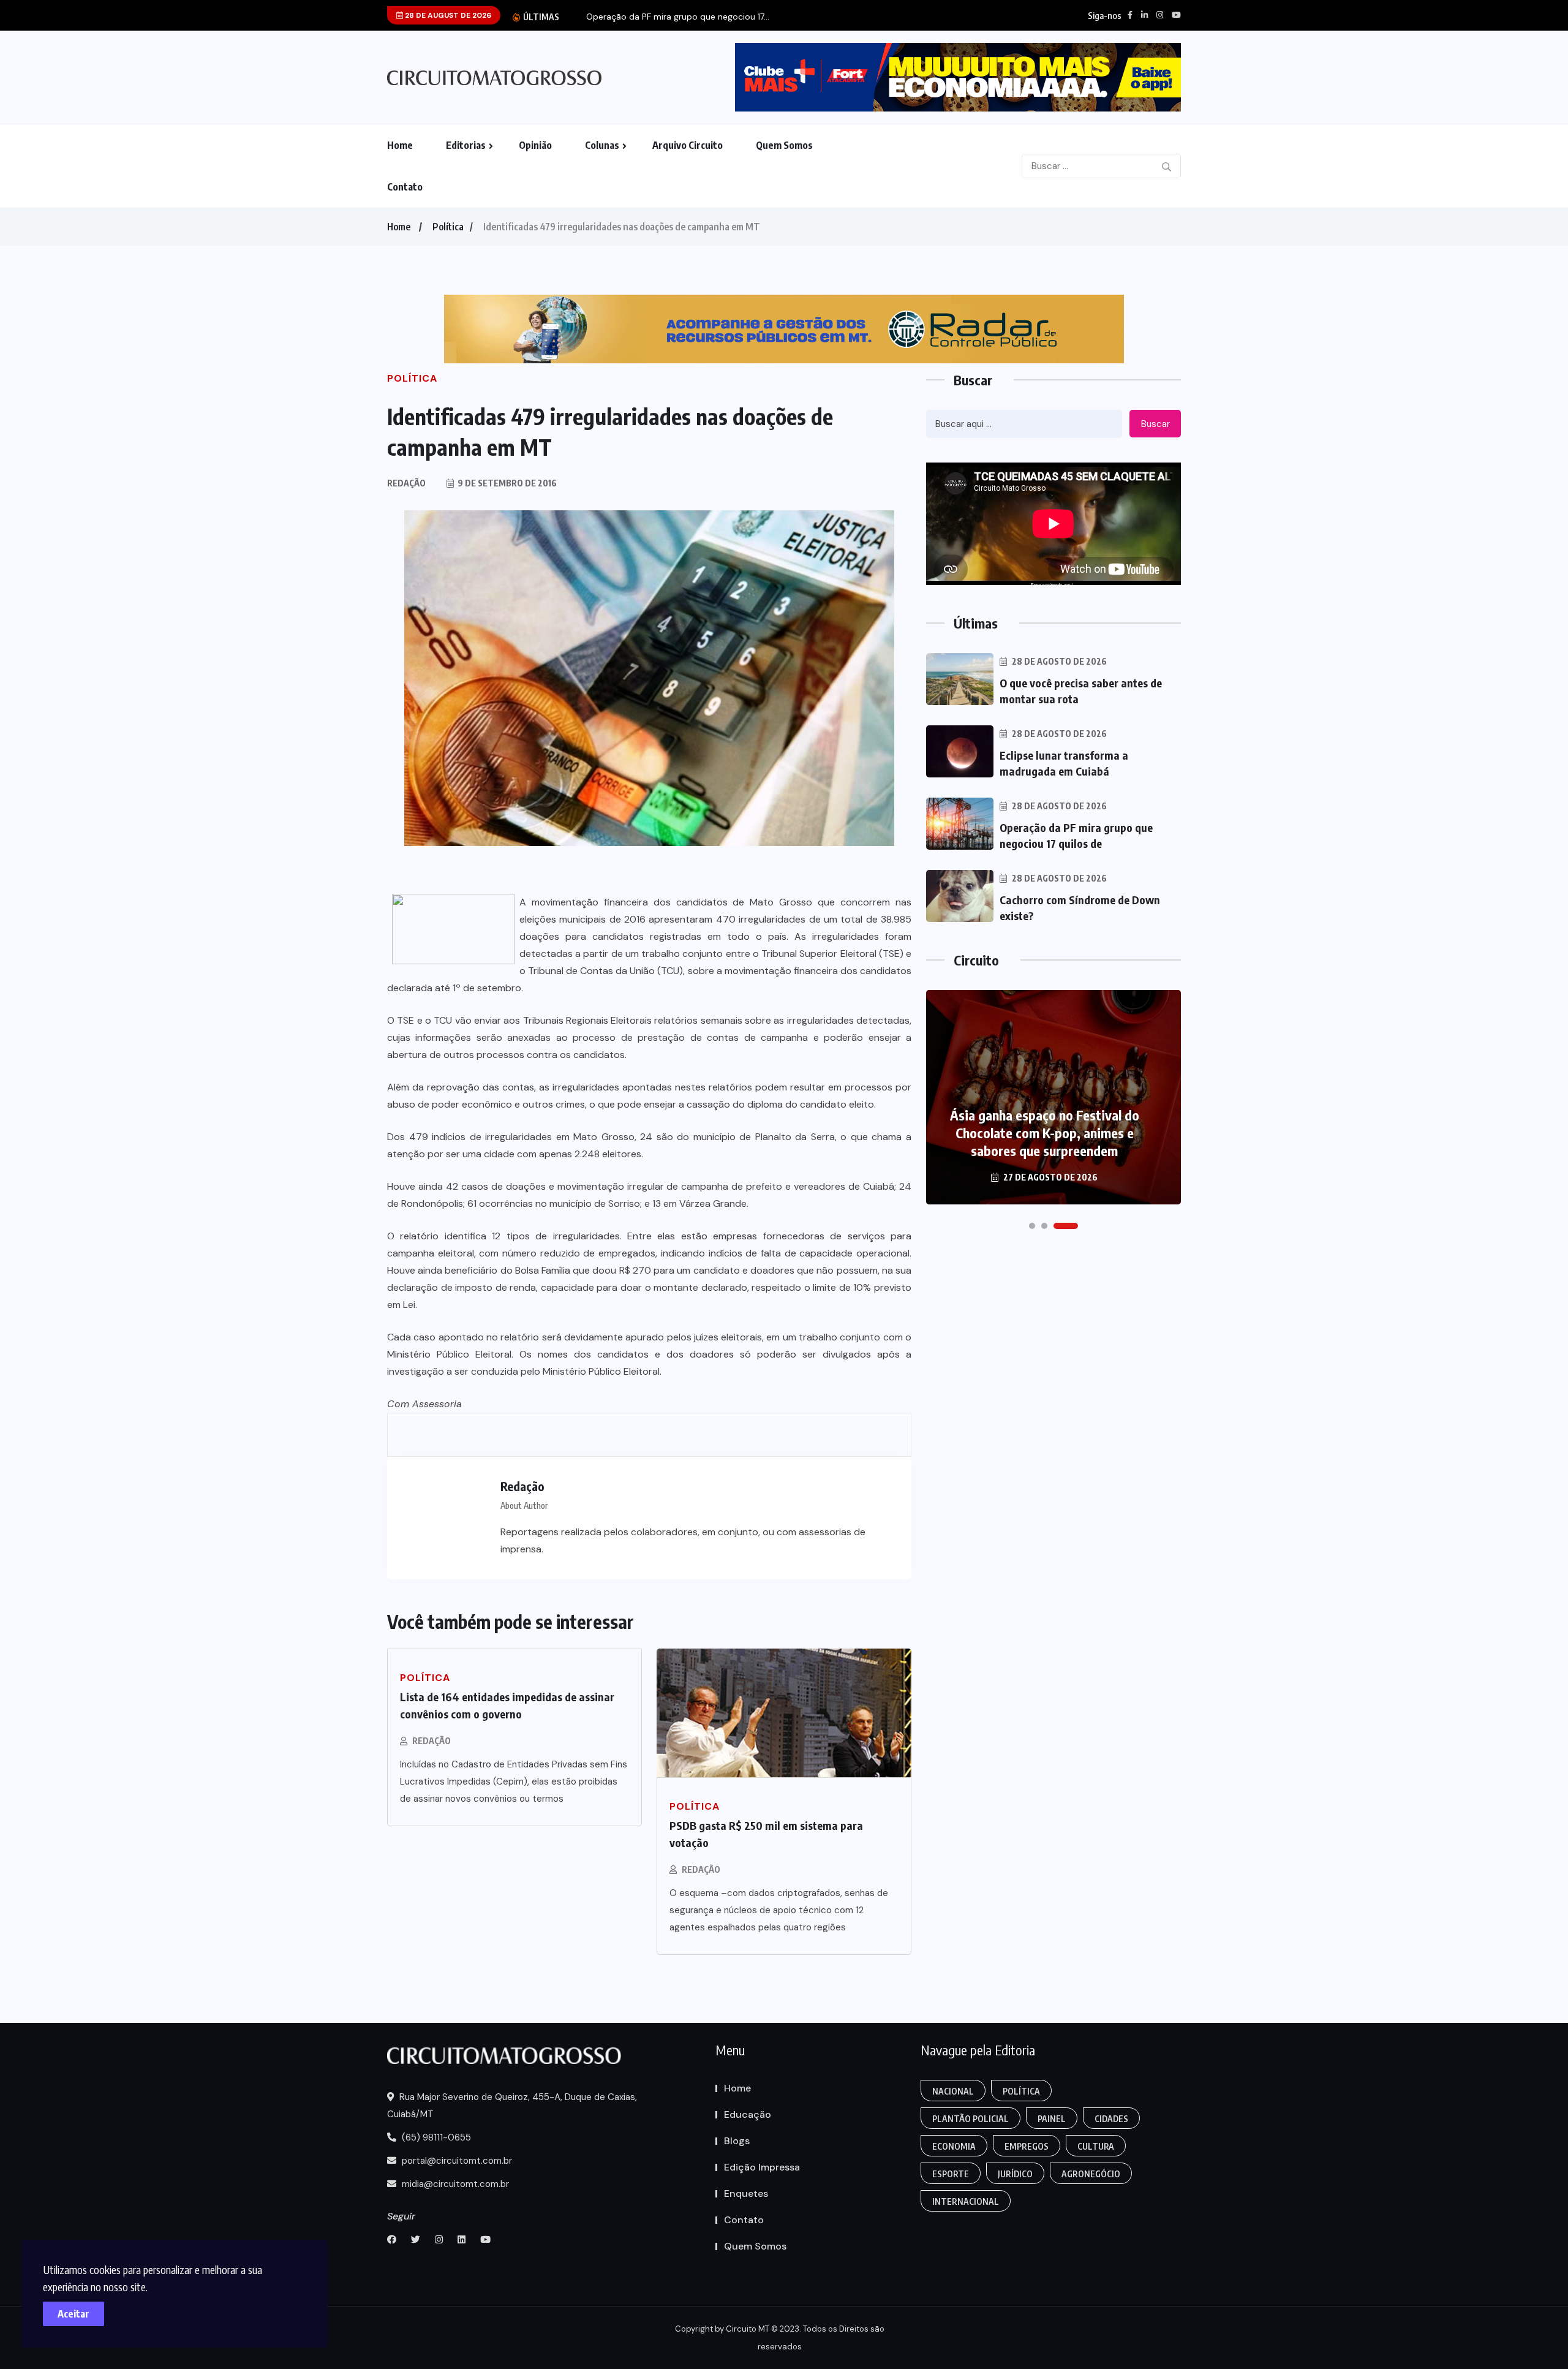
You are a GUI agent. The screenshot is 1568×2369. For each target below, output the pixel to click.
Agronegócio (1091, 2174)
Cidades (1111, 2119)
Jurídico (1015, 2174)
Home (400, 145)
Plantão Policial (971, 2119)
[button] (1032, 1226)
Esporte (951, 2174)
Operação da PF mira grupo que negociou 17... (678, 17)
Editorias (466, 145)
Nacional (953, 2091)
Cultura (1096, 2146)
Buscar (1155, 424)
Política (448, 227)
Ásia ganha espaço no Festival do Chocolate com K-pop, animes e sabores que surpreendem (1045, 1133)
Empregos (1027, 2146)
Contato (405, 187)
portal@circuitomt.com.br (456, 2161)
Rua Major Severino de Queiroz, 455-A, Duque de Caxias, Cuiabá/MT (512, 2106)
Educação (748, 2114)
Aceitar (73, 2314)
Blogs (737, 2141)
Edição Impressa (762, 2167)
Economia (954, 2146)
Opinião (535, 145)
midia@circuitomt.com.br (454, 2184)
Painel (1052, 2119)
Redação (432, 1741)
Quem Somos (784, 145)
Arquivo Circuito (688, 145)
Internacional (966, 2201)
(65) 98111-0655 (435, 2137)
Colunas (602, 145)
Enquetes (746, 2193)
